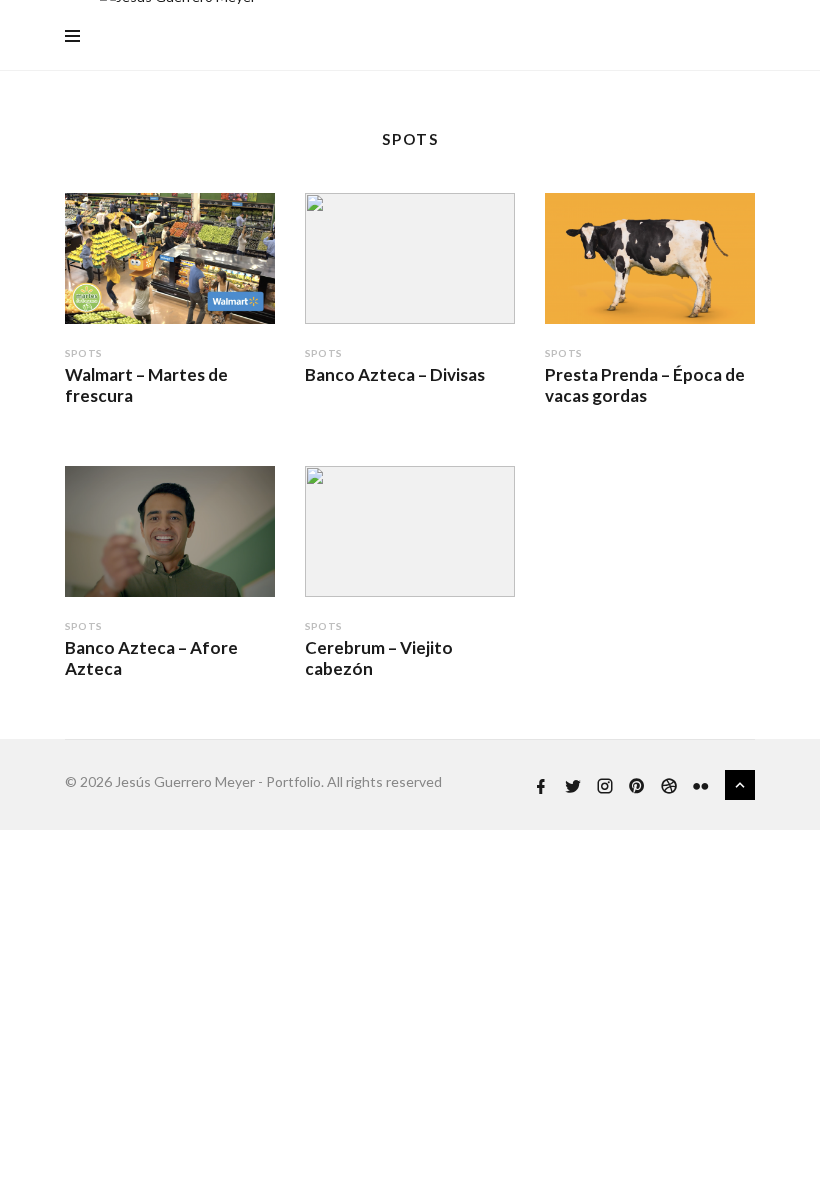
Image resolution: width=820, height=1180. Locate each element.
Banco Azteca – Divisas (395, 374)
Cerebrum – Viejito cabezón (379, 657)
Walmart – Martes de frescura (146, 384)
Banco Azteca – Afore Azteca (151, 657)
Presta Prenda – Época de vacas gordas (645, 384)
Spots (83, 353)
